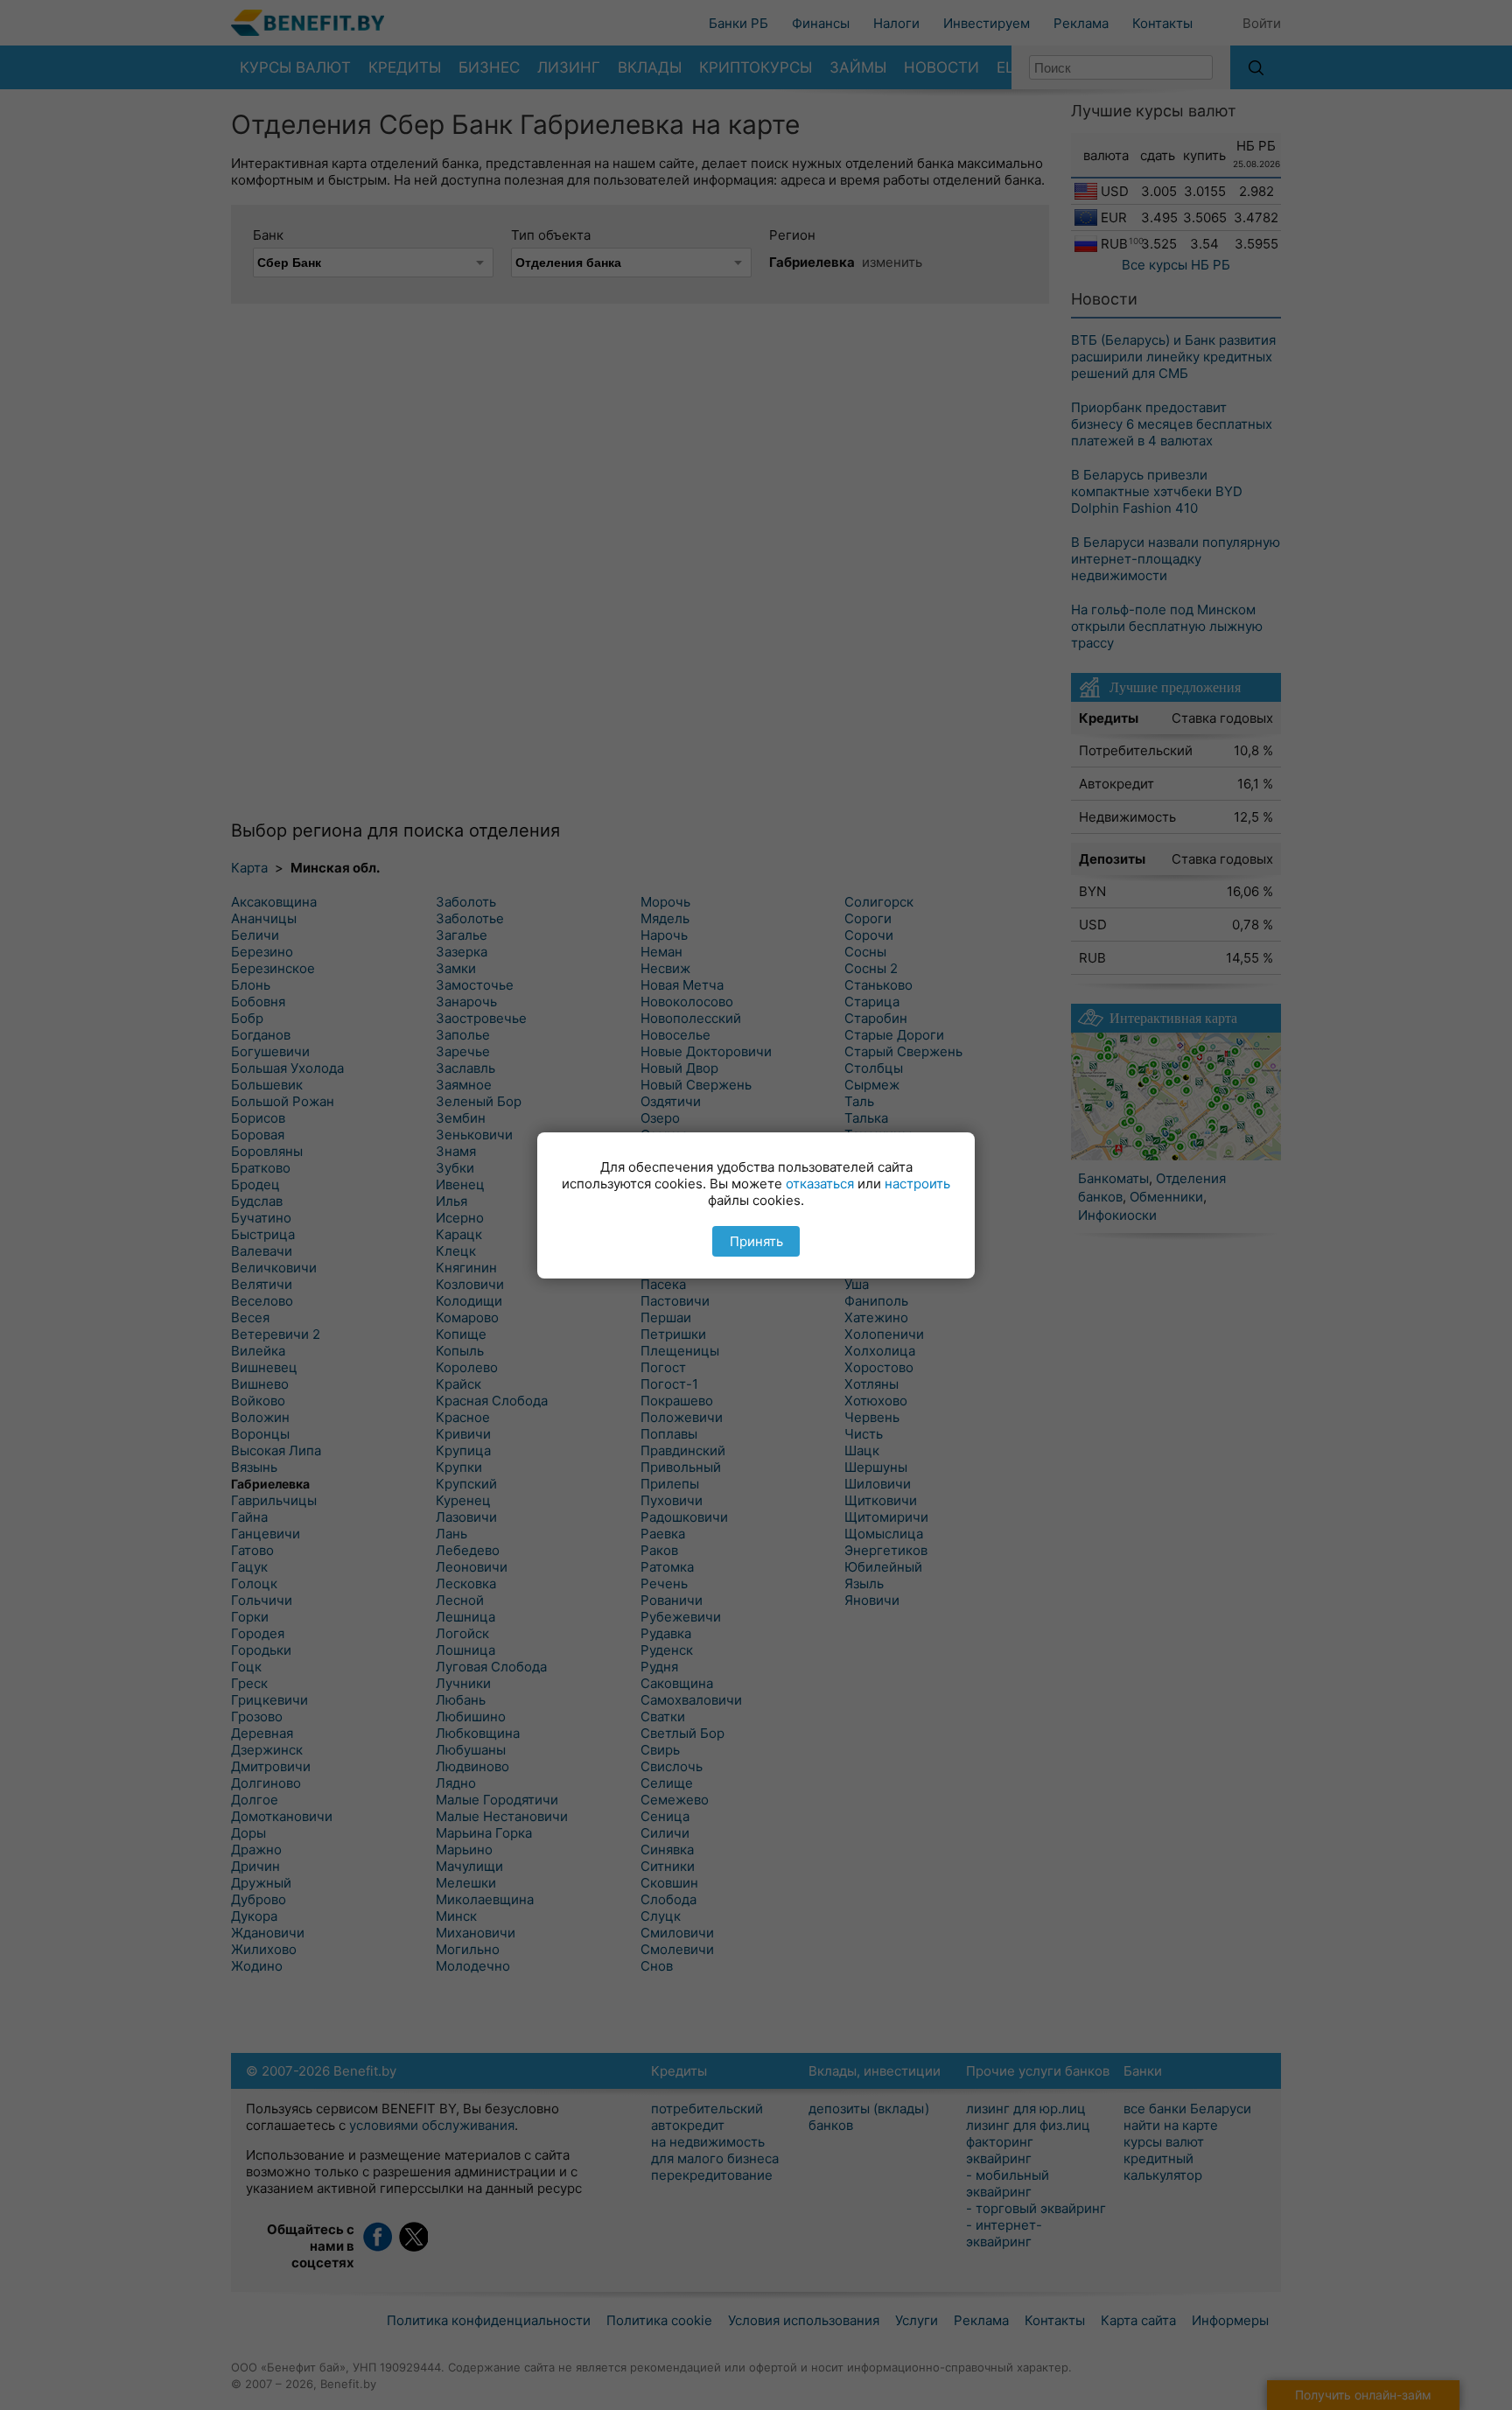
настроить (917, 1184)
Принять (756, 1241)
